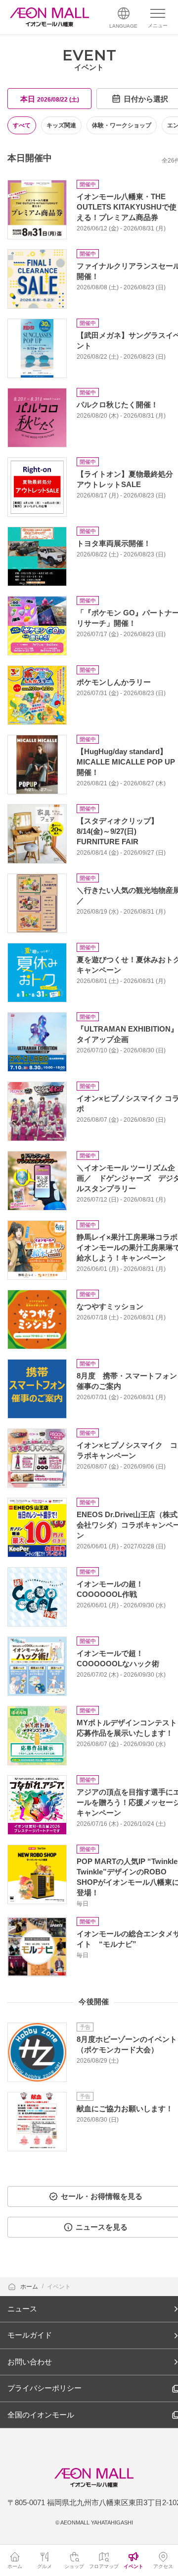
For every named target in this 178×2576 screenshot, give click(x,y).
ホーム (30, 2287)
